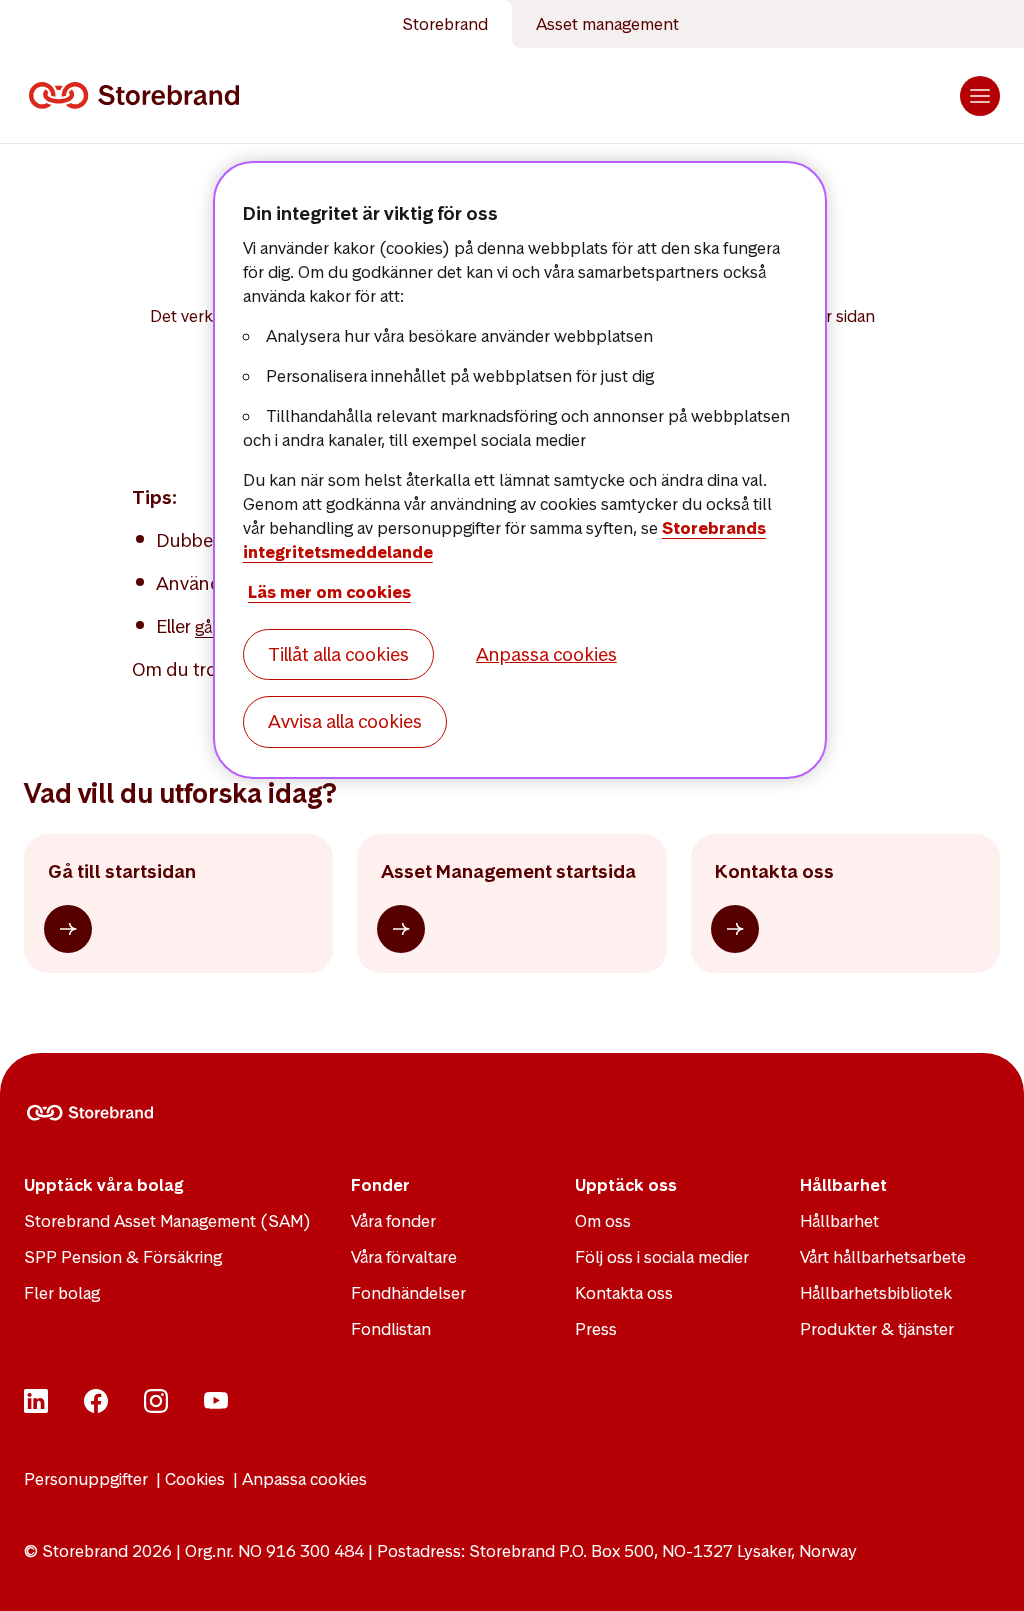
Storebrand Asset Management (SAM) (167, 1221)
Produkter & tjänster (877, 1329)
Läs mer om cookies (329, 592)
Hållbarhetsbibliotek (876, 1293)
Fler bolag (62, 1293)
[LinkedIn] (36, 1407)
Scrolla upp (984, 1571)
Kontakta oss (624, 1293)
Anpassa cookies (304, 1479)
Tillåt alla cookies (338, 654)
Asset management (607, 24)
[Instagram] (156, 1407)
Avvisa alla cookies (345, 721)
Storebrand (445, 24)
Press (596, 1329)
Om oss (603, 1221)
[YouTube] (216, 1407)
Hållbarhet (839, 1221)
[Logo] (138, 96)
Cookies (195, 1479)
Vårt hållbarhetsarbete (883, 1257)
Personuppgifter (86, 1479)
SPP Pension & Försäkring (123, 1257)
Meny (980, 96)
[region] (520, 470)
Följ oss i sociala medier (662, 1257)
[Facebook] (96, 1407)
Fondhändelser (408, 1293)
